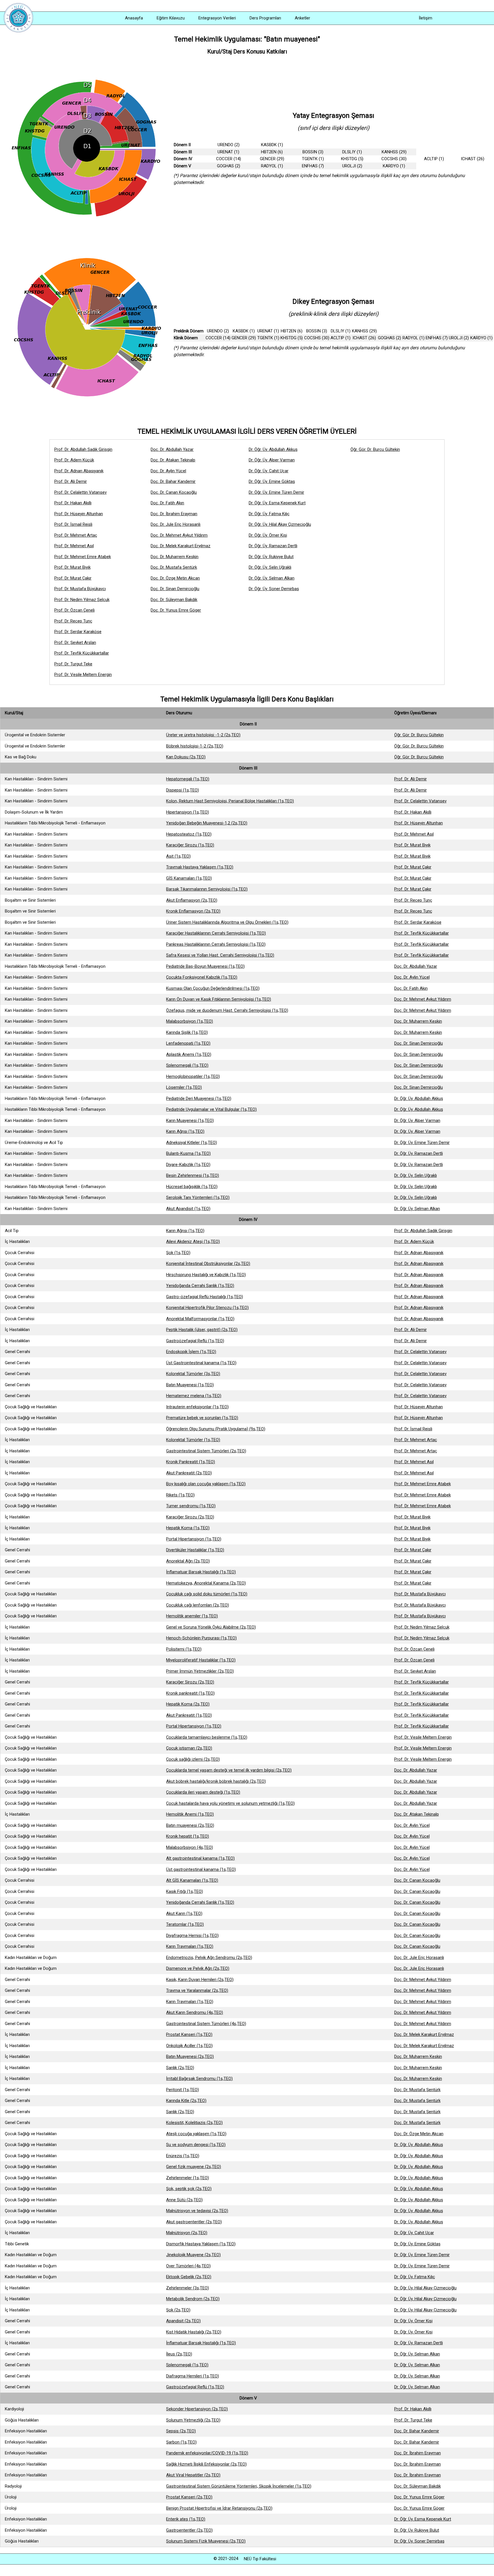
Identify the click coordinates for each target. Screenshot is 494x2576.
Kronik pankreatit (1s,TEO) (190, 1693)
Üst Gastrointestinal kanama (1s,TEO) (201, 1363)
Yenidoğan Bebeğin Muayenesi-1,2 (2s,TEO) (207, 823)
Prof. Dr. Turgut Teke (73, 664)
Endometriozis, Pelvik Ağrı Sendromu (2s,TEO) (209, 1958)
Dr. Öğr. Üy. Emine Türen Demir (276, 492)
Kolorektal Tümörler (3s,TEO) (193, 1374)
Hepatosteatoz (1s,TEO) (189, 834)
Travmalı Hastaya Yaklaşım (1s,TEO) (200, 867)
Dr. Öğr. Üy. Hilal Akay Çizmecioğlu (280, 524)
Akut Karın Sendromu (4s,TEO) (195, 2012)
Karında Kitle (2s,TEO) (186, 2101)
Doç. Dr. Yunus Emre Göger (176, 610)
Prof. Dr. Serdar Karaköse (78, 632)
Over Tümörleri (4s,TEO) (188, 2266)
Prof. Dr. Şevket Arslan (75, 642)
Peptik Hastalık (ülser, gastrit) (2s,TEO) (202, 1330)
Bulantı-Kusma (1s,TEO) (188, 1153)
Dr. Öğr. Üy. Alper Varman (272, 460)
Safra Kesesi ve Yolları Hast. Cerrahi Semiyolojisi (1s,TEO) (220, 955)
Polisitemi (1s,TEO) (184, 1649)
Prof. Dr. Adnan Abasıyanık (79, 471)
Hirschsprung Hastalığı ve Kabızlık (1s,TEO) (206, 1275)
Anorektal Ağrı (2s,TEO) (188, 1561)
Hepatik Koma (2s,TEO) (188, 1704)
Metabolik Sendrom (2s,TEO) (193, 2299)
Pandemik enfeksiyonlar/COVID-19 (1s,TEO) (207, 2453)
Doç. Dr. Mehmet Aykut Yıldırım (179, 535)
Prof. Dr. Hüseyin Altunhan (79, 514)
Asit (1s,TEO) (178, 856)
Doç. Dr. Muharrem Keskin (175, 557)
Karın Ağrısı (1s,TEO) (185, 1131)
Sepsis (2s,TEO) (181, 2431)
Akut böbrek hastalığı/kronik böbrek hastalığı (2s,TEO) (216, 1781)
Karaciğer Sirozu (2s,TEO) (190, 1517)
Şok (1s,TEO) (178, 1253)
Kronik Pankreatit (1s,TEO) (191, 1462)
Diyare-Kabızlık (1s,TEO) (188, 1165)
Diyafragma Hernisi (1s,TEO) (192, 1936)
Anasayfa (134, 18)
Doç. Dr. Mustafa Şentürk (174, 567)
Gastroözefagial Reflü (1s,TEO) (195, 1341)
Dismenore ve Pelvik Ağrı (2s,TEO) (198, 1968)
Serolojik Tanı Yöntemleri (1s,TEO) (198, 1197)
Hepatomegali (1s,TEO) (188, 779)
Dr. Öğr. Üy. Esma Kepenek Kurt (277, 503)
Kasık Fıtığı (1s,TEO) (185, 1891)
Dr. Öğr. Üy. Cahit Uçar (269, 471)
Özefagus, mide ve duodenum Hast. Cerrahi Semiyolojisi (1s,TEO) (227, 1010)
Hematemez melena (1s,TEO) (194, 1396)
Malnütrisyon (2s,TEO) (187, 2233)
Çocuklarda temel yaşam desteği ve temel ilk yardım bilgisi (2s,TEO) (229, 1770)
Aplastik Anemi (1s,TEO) (189, 1054)
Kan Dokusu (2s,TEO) (186, 757)
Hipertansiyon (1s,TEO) (188, 812)
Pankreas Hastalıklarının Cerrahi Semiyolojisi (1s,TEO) (216, 944)
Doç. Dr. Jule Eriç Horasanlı (176, 524)
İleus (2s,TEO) (179, 2354)
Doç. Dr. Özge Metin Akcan (175, 578)
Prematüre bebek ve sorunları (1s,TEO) (202, 1418)
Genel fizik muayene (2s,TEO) (194, 2167)
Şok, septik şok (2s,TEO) (189, 2189)
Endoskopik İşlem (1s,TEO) (191, 1352)
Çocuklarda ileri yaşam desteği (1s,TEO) (203, 1792)
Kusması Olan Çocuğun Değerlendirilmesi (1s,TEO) (213, 988)
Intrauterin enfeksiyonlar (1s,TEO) (197, 1407)
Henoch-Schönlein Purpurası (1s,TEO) (201, 1638)
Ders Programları (265, 18)
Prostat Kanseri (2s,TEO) (189, 2497)
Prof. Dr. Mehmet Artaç (76, 535)
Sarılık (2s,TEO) (180, 2068)
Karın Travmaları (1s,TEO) (190, 1946)
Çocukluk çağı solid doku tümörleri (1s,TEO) (207, 1594)
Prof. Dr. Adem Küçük (74, 460)
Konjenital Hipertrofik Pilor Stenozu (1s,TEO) (207, 1308)
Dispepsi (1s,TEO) (183, 790)
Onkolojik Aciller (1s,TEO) (189, 2046)
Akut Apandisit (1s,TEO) (188, 1209)
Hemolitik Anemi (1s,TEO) (190, 1814)
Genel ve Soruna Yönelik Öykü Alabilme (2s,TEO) (211, 1627)
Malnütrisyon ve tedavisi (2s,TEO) (197, 2211)
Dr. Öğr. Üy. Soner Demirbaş (274, 589)
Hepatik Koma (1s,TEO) (188, 1528)
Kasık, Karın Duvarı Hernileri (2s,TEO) (200, 1980)
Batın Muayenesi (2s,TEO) (190, 2057)
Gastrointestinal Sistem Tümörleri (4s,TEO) (206, 2024)
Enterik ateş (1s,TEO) (186, 2519)
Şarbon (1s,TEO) (181, 2442)
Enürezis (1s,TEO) (183, 2156)
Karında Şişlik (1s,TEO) (187, 1032)
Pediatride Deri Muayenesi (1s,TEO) (199, 1098)
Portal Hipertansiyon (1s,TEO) (194, 1539)
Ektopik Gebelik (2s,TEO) (189, 2277)
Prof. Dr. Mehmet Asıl (74, 546)
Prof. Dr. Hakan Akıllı (73, 503)
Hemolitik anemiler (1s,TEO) (192, 1616)
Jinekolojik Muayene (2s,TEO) (193, 2255)
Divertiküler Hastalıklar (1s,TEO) (195, 1550)
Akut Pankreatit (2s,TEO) (189, 1473)
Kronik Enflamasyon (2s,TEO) (193, 911)
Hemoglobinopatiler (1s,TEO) (193, 1076)
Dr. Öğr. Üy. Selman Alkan (272, 578)
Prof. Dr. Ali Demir (71, 481)
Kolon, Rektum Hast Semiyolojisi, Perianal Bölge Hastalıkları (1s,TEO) (230, 801)
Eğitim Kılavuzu (171, 18)
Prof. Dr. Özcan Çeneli (74, 610)
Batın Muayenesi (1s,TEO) (190, 1385)
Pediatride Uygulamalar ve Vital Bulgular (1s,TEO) (211, 1109)
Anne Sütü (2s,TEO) (184, 2200)
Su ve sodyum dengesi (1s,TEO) (196, 2145)
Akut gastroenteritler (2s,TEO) (194, 2222)
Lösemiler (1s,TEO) (184, 1087)
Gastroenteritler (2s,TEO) (189, 2530)
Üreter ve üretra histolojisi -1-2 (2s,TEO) (203, 735)
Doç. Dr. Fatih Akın (167, 503)
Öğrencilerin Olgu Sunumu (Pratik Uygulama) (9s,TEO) (216, 1429)
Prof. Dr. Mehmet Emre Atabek (83, 557)
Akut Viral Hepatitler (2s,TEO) (193, 2475)
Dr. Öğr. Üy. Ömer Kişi (268, 535)
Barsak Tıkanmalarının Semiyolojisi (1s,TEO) (207, 889)
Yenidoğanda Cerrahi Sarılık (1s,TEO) (200, 1286)
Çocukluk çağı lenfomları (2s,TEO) (198, 1605)
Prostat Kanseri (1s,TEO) (189, 2034)
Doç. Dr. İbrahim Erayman (174, 514)
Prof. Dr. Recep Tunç (73, 621)
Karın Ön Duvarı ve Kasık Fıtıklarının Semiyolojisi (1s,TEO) (219, 999)
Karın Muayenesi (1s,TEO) (190, 1121)
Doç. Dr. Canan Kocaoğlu (174, 492)
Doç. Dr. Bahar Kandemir (173, 481)
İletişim (426, 18)
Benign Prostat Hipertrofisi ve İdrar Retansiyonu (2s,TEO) (219, 2508)
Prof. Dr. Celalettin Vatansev (80, 492)
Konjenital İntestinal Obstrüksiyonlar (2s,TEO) (208, 1264)
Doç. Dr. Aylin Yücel (168, 471)
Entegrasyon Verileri (217, 18)
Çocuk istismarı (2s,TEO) (189, 1748)
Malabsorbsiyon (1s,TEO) (190, 1021)
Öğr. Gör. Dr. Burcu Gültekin (375, 449)
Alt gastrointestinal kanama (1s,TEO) (200, 1858)
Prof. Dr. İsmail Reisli (73, 524)
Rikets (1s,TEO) (180, 1495)
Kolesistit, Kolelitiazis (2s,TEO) (194, 2123)
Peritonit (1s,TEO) (183, 2090)
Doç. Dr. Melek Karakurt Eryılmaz (181, 546)
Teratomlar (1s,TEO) (185, 1924)
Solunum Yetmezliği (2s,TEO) (193, 2420)
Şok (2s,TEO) (178, 2310)
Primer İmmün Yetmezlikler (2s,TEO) (200, 1671)
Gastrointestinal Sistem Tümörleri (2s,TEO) (206, 1451)
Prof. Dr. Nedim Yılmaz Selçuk (82, 600)
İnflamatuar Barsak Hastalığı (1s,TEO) (201, 1572)
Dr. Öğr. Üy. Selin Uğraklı (270, 567)
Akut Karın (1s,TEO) (184, 1913)
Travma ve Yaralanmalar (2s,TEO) (197, 1990)
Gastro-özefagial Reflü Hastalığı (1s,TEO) (205, 1297)
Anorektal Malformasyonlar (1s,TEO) (200, 1319)
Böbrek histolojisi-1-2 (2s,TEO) (195, 746)
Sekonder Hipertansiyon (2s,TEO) (197, 2409)
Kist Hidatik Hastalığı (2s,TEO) (194, 2332)
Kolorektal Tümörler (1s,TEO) (193, 1440)
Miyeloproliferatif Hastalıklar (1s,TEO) (201, 1660)
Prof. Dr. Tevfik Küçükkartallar (82, 653)
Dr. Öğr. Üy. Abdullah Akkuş (273, 449)
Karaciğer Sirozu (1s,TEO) (190, 845)
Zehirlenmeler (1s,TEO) (188, 2178)
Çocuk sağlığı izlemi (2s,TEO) (193, 1759)
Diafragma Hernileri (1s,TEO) (193, 2376)
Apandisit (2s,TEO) (183, 2321)
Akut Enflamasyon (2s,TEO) (192, 900)
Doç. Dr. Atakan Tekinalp (173, 460)
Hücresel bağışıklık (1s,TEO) (192, 1187)
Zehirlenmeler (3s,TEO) (188, 2288)
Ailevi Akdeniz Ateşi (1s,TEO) (193, 1242)
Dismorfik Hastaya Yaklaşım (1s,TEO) (201, 2244)
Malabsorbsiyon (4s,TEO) (190, 1847)
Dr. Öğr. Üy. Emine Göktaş (272, 481)
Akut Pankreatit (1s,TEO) (189, 1715)
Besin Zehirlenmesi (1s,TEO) (193, 1175)
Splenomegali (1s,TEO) (187, 1065)
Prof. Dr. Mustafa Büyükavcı (80, 589)
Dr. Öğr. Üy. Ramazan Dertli (273, 546)
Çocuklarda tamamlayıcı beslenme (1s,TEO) (207, 1737)
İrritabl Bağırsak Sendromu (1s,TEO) (199, 2079)
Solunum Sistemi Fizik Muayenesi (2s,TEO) (206, 2541)
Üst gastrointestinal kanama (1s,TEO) (201, 1869)
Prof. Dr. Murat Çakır (73, 578)
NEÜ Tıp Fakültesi (260, 2559)
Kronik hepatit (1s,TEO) (188, 1836)
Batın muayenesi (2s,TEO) (190, 1825)
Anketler (302, 18)
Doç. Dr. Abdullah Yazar (172, 449)
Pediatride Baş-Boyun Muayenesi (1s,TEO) (205, 966)
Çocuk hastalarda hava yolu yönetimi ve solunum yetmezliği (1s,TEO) (230, 1803)
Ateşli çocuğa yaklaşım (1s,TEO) (196, 2134)
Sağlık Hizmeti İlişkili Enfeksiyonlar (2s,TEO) (206, 2464)
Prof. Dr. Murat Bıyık (72, 567)
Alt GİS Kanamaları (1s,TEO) (192, 1880)
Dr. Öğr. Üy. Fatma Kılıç (269, 514)
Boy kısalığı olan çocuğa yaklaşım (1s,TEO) (206, 1484)
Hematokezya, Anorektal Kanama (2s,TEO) (206, 1583)
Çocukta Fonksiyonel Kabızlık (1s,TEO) (202, 977)
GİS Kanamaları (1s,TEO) (189, 878)
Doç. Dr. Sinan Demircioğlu (175, 589)
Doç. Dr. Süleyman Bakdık (174, 600)
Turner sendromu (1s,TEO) (191, 1506)
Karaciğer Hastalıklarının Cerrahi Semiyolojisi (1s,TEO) (216, 933)
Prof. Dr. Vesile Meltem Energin (83, 675)
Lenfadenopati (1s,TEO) (188, 1043)
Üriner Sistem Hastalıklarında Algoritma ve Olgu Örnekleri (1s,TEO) (227, 922)
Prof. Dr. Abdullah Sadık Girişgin (83, 449)
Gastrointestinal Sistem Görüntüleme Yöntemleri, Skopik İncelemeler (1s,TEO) (239, 2486)
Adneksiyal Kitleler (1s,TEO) (192, 1143)
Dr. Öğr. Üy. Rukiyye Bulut (271, 557)
